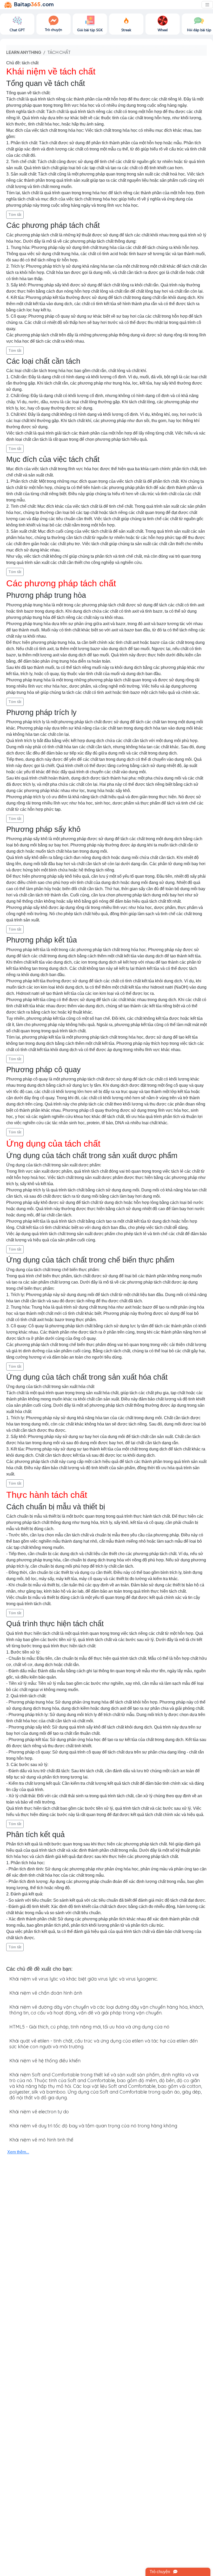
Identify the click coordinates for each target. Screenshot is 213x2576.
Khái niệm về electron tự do (39, 2112)
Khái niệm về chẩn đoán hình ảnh (46, 1993)
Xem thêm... (18, 2152)
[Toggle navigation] (207, 5)
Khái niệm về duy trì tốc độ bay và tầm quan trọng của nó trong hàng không (93, 2126)
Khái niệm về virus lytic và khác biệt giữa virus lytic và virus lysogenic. (84, 1979)
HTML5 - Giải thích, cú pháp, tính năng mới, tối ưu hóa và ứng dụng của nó (89, 2027)
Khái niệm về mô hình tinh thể (41, 2140)
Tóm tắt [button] (15, 215)
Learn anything (24, 52)
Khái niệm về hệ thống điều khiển (45, 2061)
